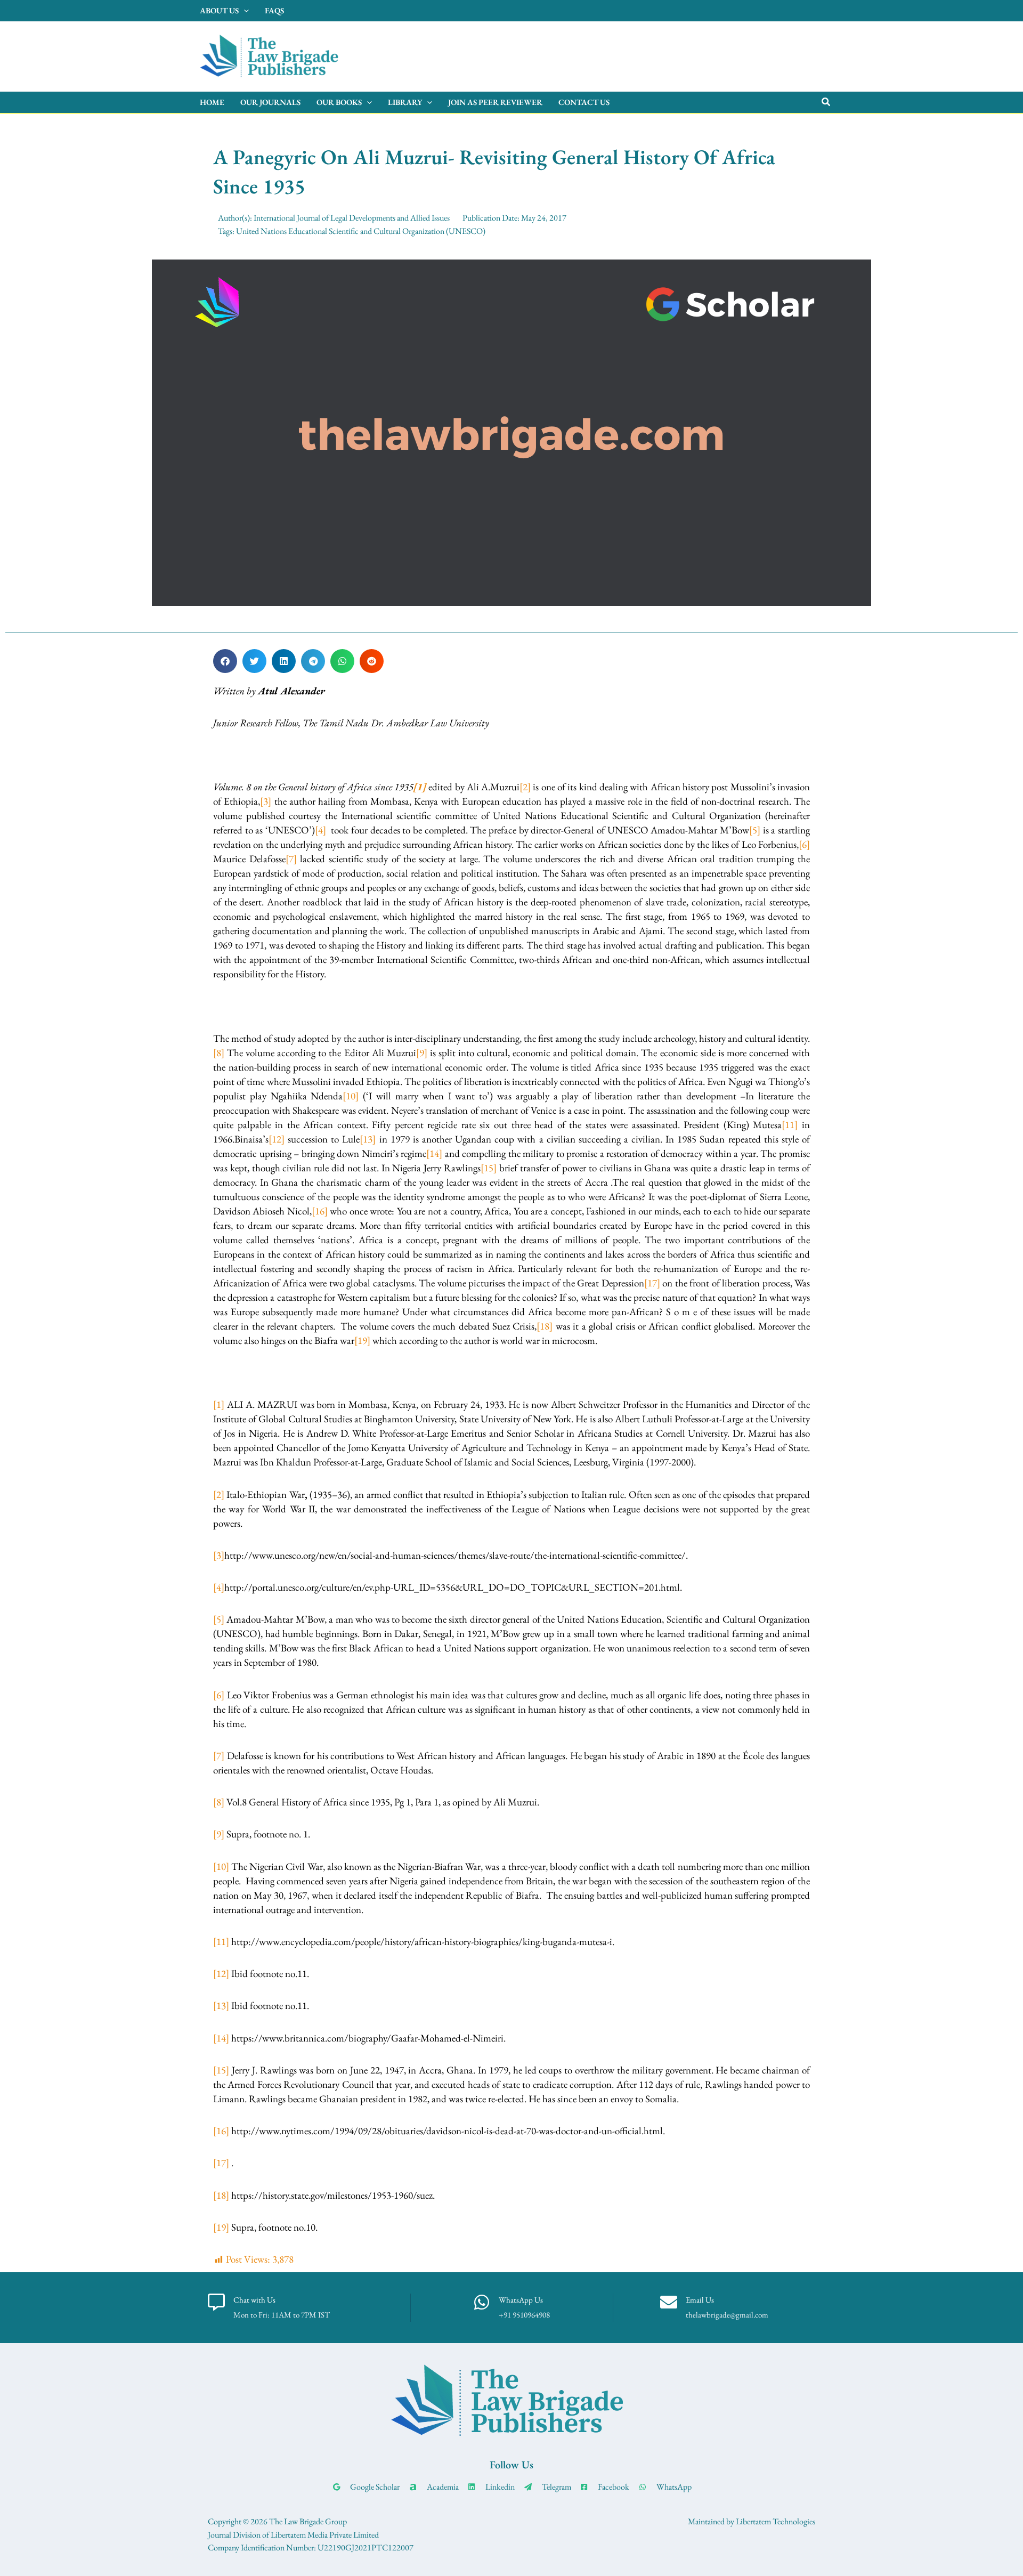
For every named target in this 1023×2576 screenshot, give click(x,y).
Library (405, 102)
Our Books (339, 102)
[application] (244, 11)
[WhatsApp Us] (482, 2302)
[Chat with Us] (216, 2302)
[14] (434, 1153)
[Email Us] (669, 2302)
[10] (351, 1096)
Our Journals (270, 102)
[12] (277, 1139)
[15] (489, 1168)
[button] (826, 102)
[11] (790, 1125)
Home (212, 102)
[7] (291, 859)
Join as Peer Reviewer (495, 102)
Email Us (700, 2300)
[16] (320, 1211)
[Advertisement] (632, 54)
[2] (525, 787)
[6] (804, 844)
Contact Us (584, 102)
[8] (219, 1053)
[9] (422, 1053)
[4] (320, 830)
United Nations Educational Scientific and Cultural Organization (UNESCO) (361, 231)
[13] (368, 1139)
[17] (652, 1283)
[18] (545, 1326)
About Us (219, 10)
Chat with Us (254, 2300)
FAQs (274, 10)
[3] (266, 801)
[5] (755, 830)
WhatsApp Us (521, 2300)
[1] (219, 1404)
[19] (362, 1340)
